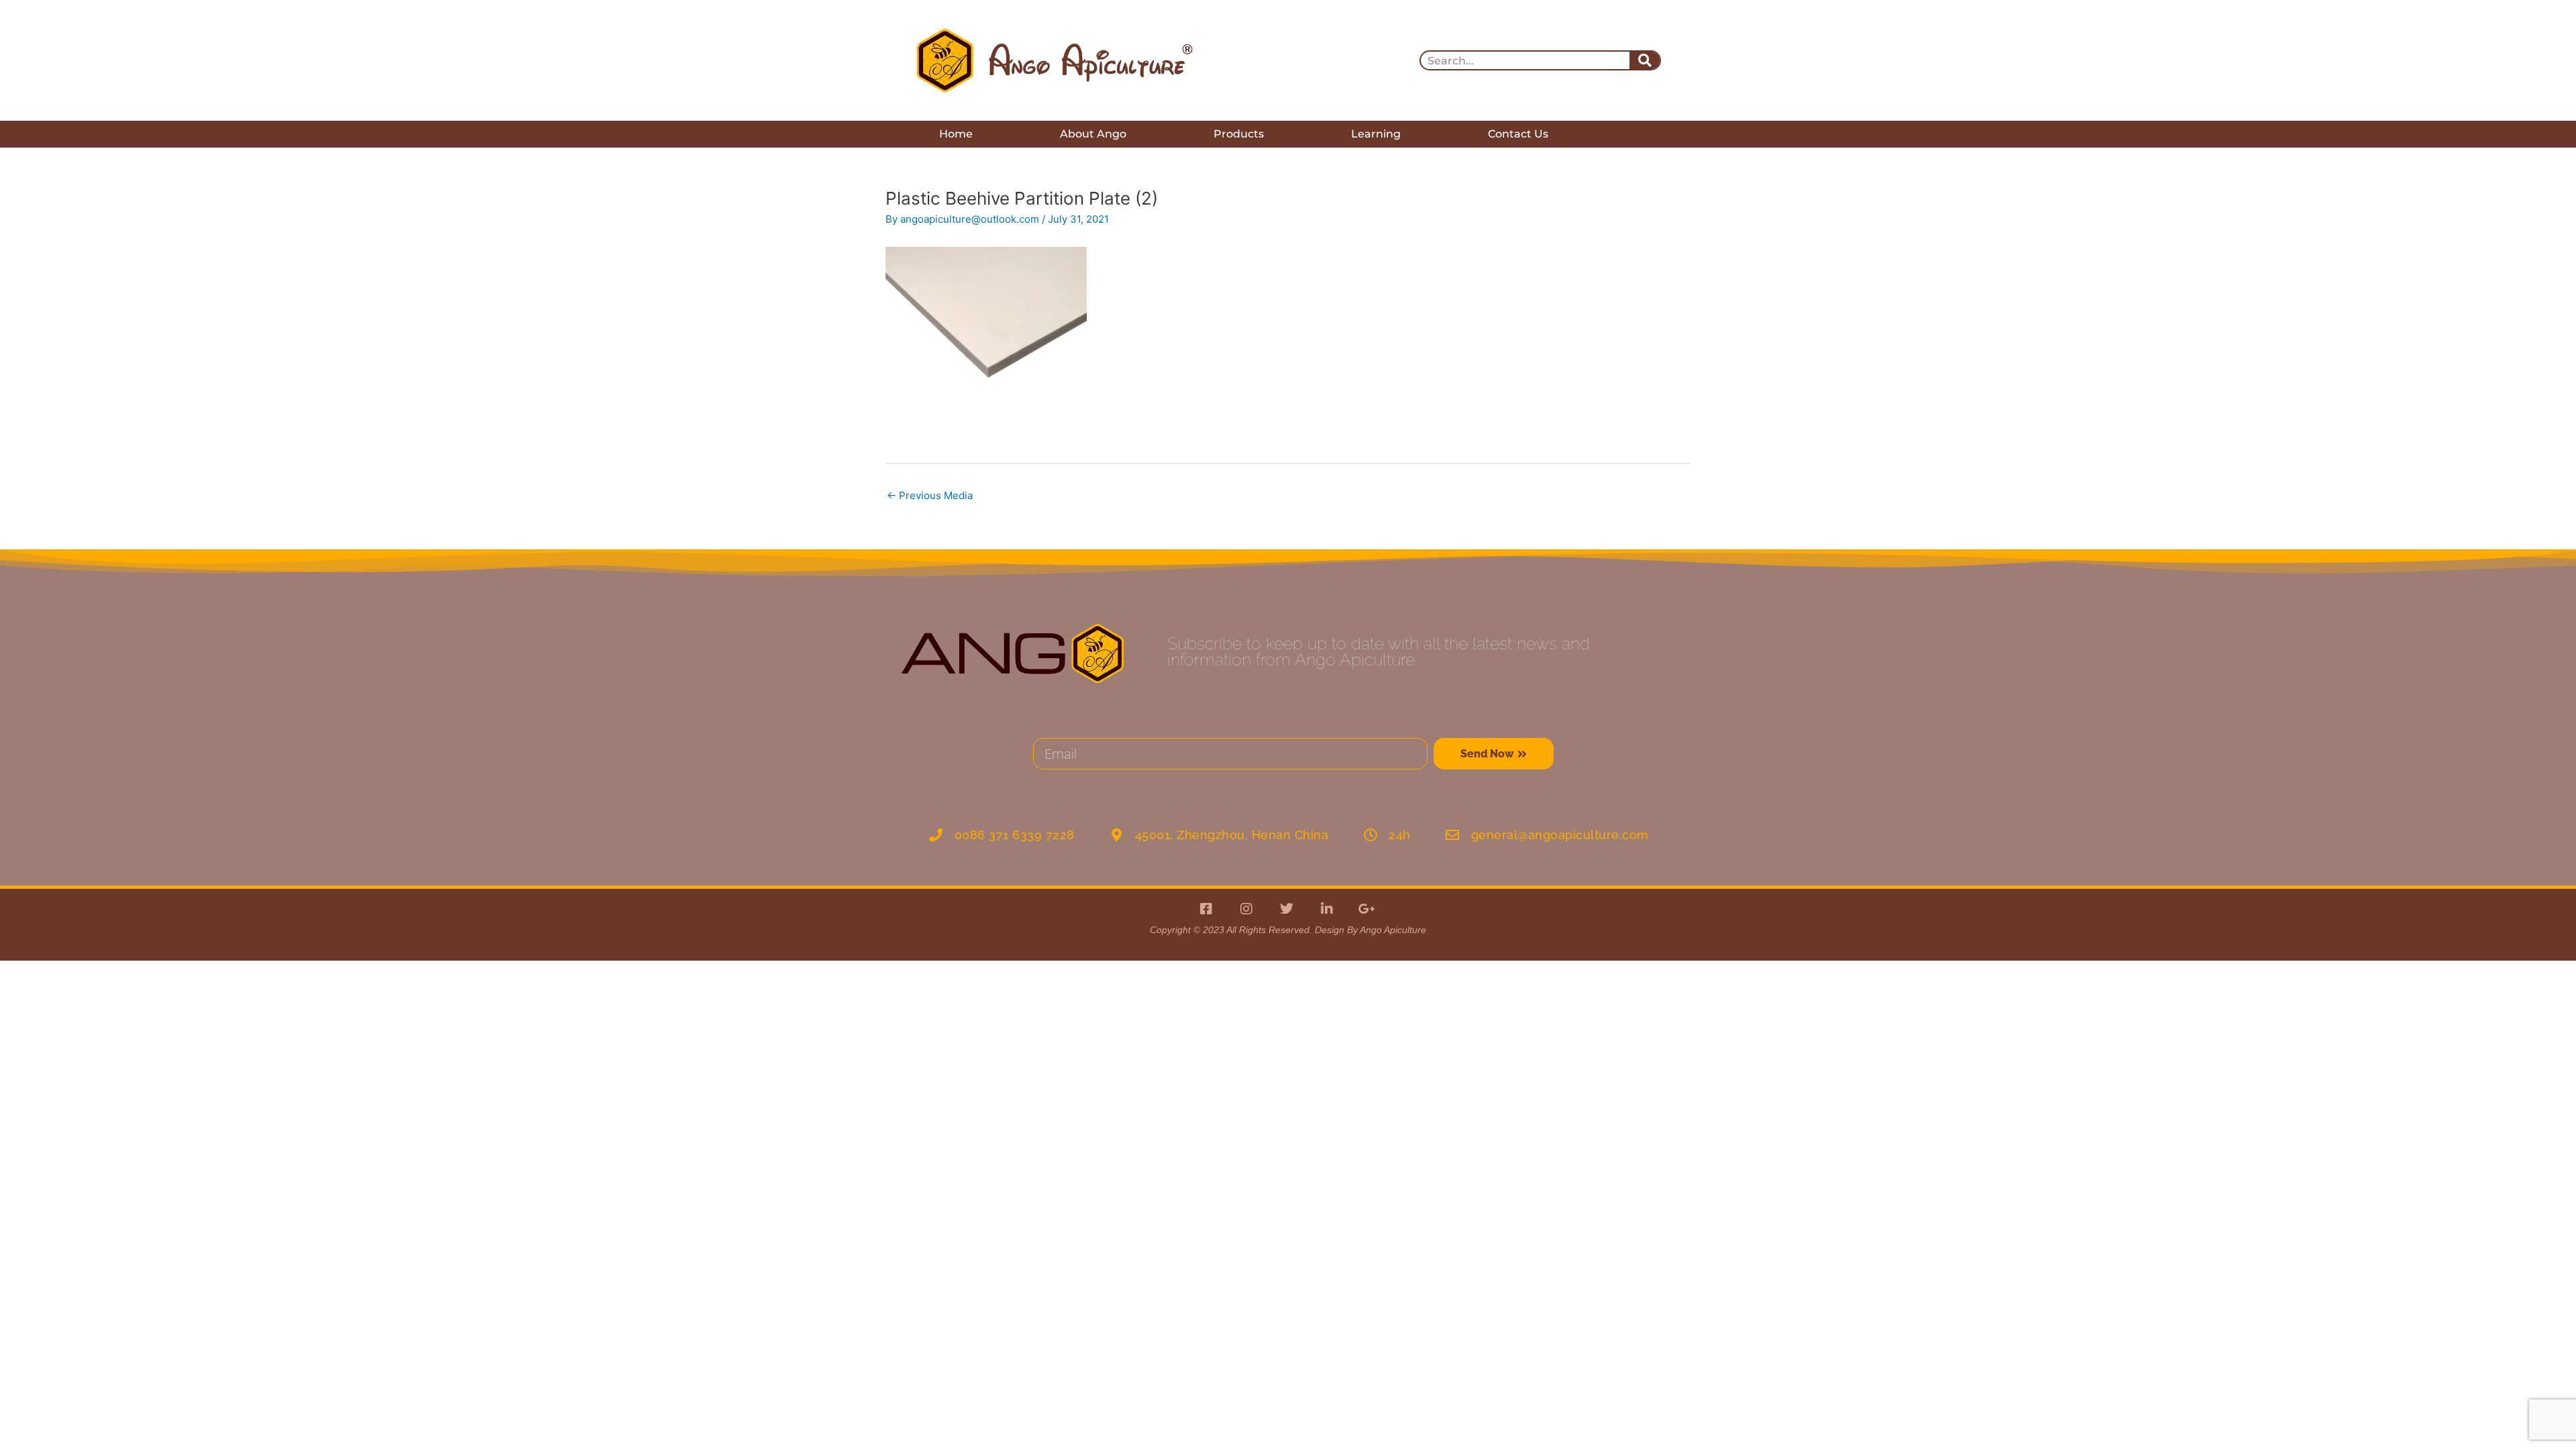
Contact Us (1518, 134)
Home (956, 134)
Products (1239, 134)
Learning (1376, 134)
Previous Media (930, 495)
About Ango (1093, 134)
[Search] (1645, 60)
